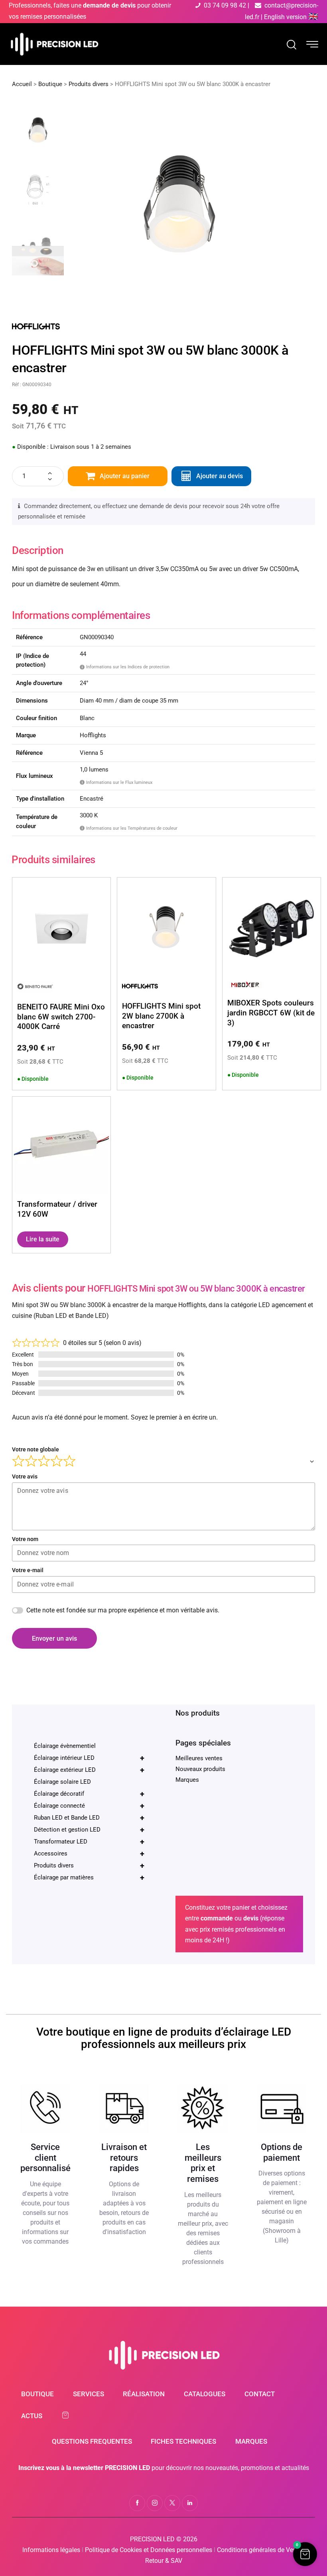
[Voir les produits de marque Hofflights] (36, 325)
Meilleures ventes (199, 1758)
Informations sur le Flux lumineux (117, 782)
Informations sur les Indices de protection (126, 667)
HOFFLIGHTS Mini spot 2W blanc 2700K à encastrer (161, 1016)
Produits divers (89, 84)
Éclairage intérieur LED (89, 1758)
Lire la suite (43, 1239)
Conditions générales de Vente (259, 2550)
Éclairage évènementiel (65, 1746)
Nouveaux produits (200, 1769)
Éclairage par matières (89, 1877)
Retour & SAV (164, 2561)
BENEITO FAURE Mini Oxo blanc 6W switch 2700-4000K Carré (61, 1017)
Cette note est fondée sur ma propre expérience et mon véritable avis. (123, 1610)
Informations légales (51, 2550)
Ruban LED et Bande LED (89, 1818)
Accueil (22, 84)
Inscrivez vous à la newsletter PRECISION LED (84, 2468)
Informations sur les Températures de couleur (130, 828)
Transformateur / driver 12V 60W (57, 1209)
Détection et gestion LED (89, 1830)
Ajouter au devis (220, 476)
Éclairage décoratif (89, 1794)
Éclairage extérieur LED (89, 1770)
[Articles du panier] (69, 2415)
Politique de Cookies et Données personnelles (149, 2550)
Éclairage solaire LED (62, 1782)
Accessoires (89, 1853)
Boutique (50, 84)
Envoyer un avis (54, 1638)
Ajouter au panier (125, 476)
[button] (305, 2554)
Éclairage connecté (89, 1806)
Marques (187, 1780)
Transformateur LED (89, 1842)
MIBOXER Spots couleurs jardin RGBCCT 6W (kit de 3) (271, 1013)
